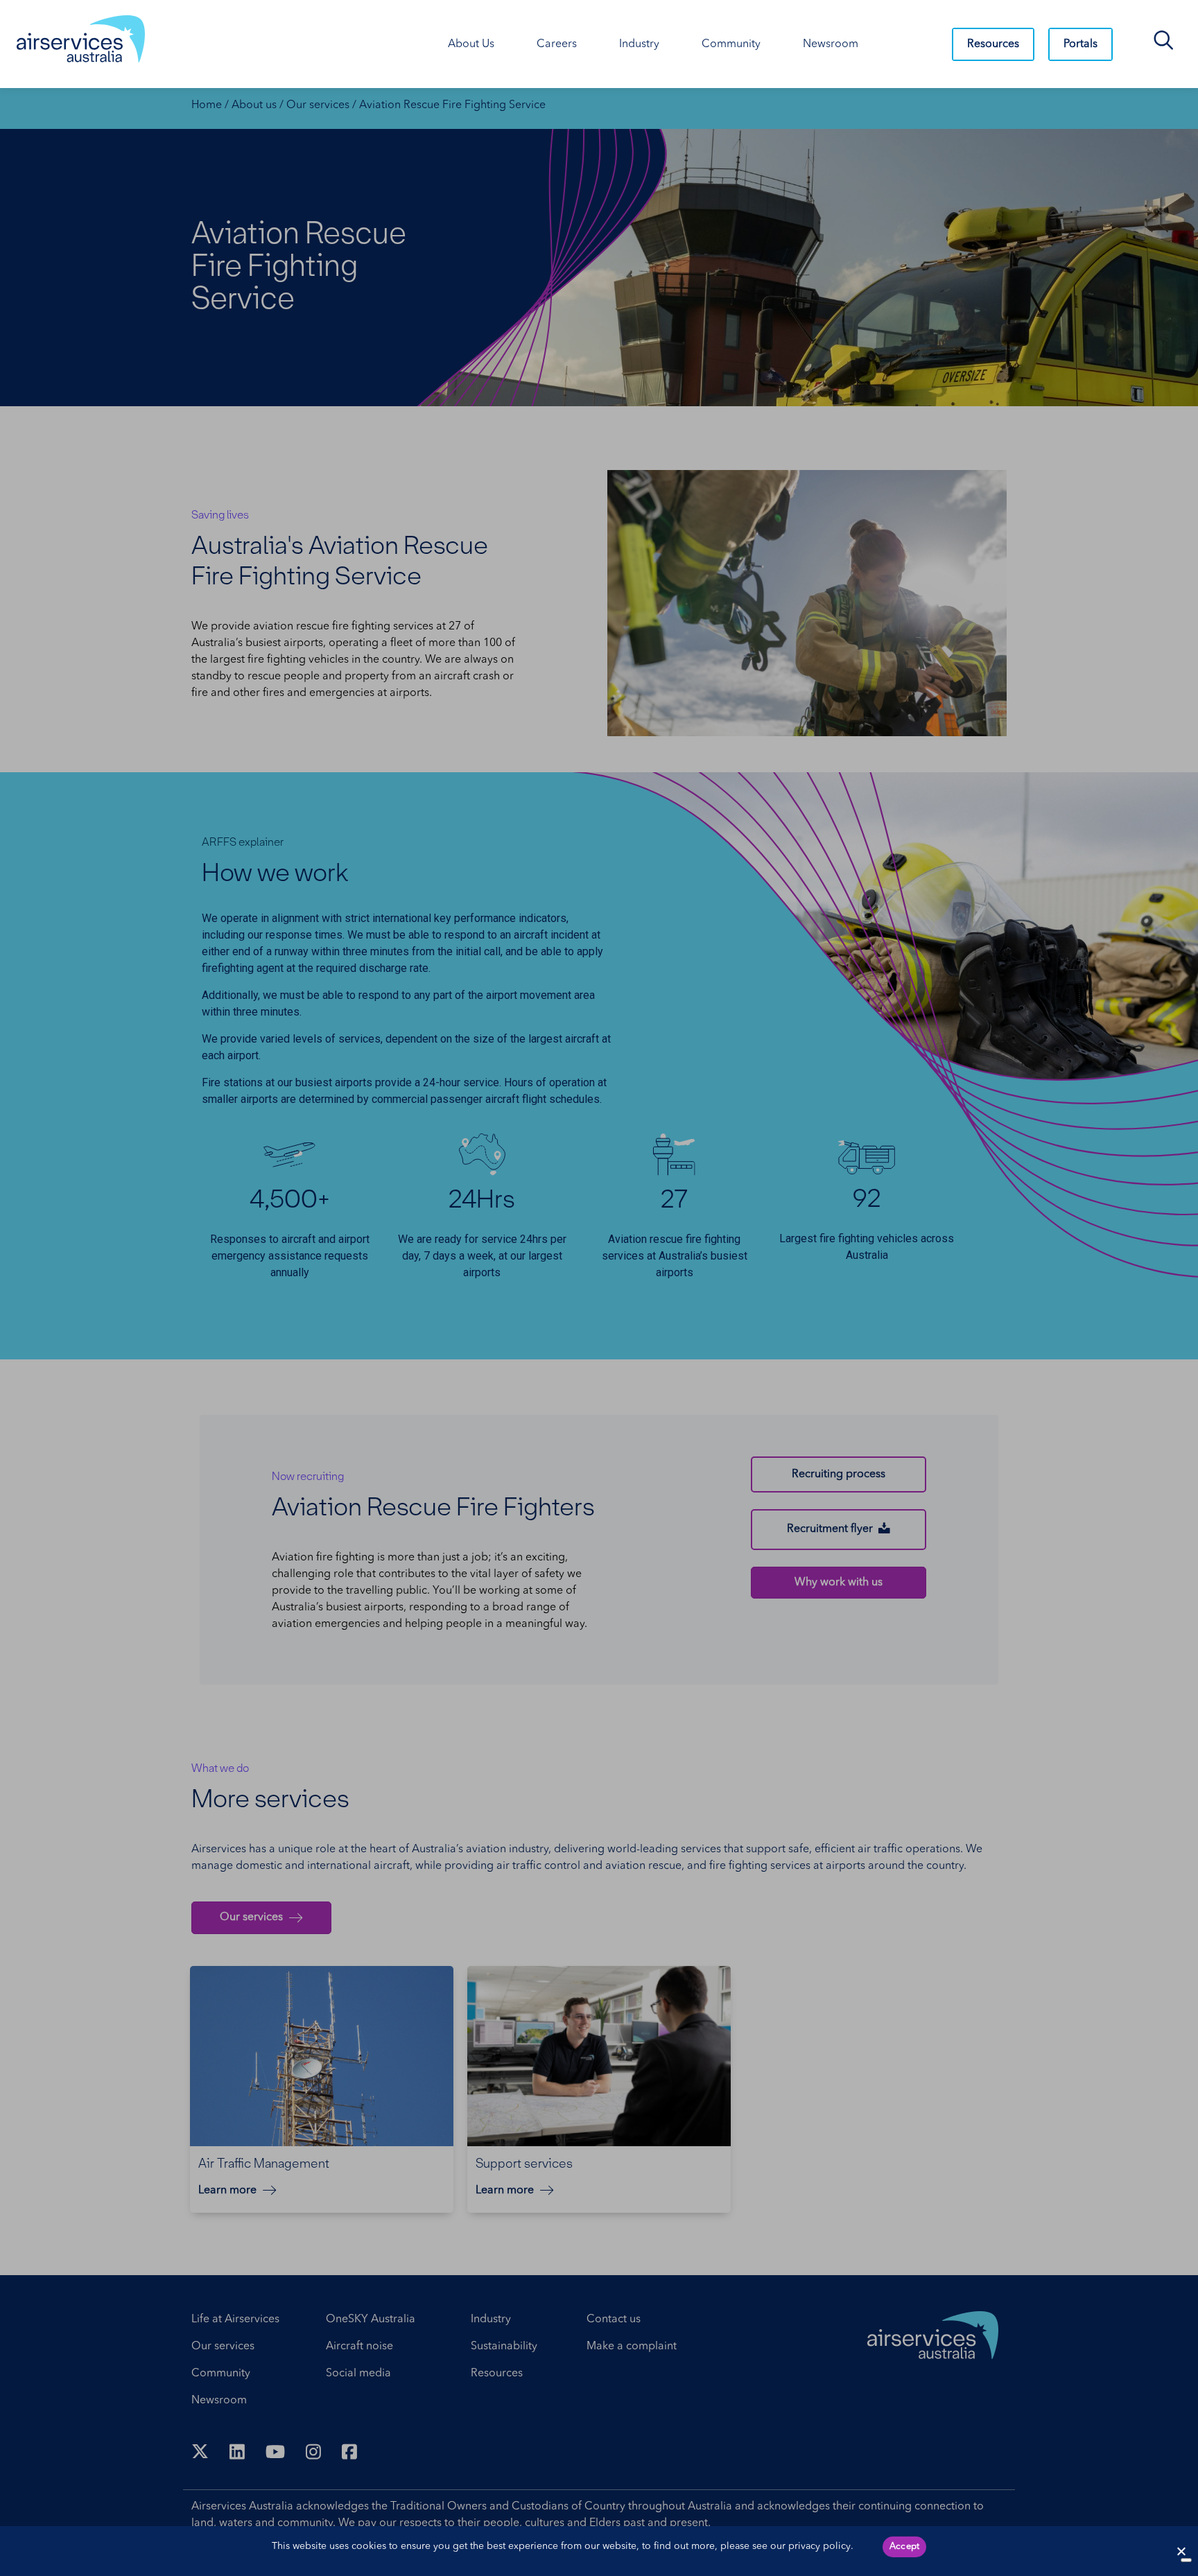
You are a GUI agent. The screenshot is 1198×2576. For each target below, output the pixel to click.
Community (731, 44)
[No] (1186, 2560)
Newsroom (831, 44)
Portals (1080, 44)
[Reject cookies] (1181, 2551)
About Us (471, 44)
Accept (905, 2547)
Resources (993, 44)
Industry (639, 44)
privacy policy (819, 2546)
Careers (557, 44)
